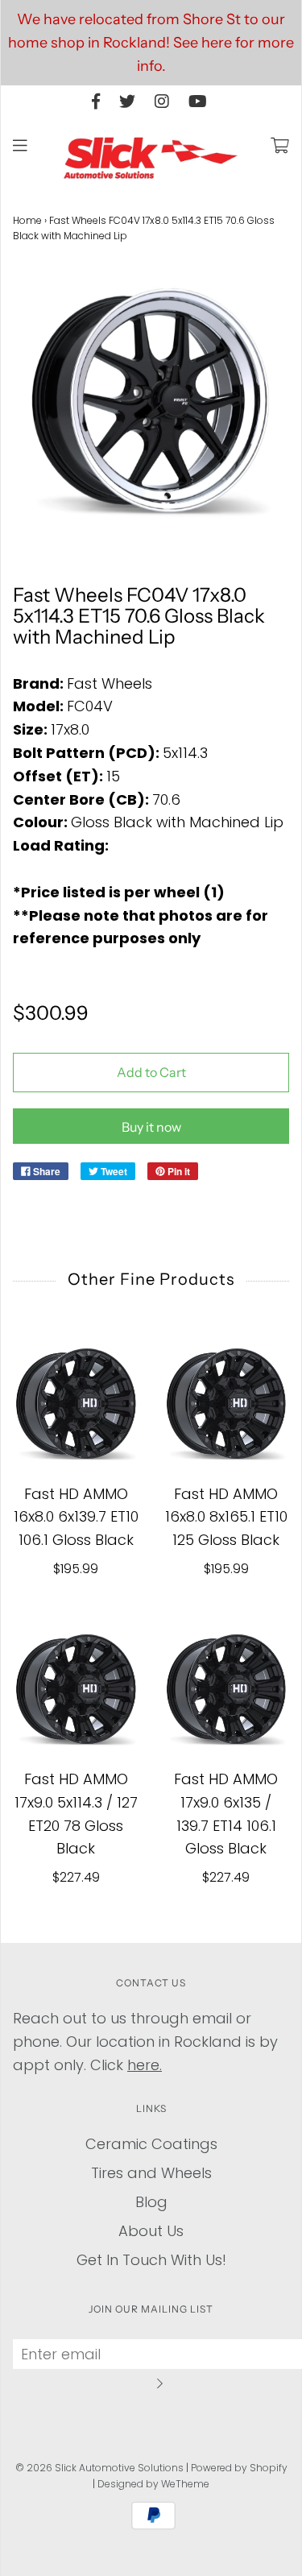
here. (145, 2065)
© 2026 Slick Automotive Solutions (99, 2468)
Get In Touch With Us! (151, 2260)
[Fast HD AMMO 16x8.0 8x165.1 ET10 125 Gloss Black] (227, 1404)
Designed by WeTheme (153, 2484)
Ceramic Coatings (151, 2144)
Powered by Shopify (239, 2468)
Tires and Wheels (151, 2173)
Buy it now (151, 1127)
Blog (151, 2202)
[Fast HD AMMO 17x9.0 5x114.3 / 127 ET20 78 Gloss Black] (76, 1690)
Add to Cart (151, 1072)
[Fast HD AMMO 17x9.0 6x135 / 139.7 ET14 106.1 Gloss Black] (227, 1690)
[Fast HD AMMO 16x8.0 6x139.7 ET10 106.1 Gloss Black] (76, 1404)
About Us (151, 2231)
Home (27, 220)
